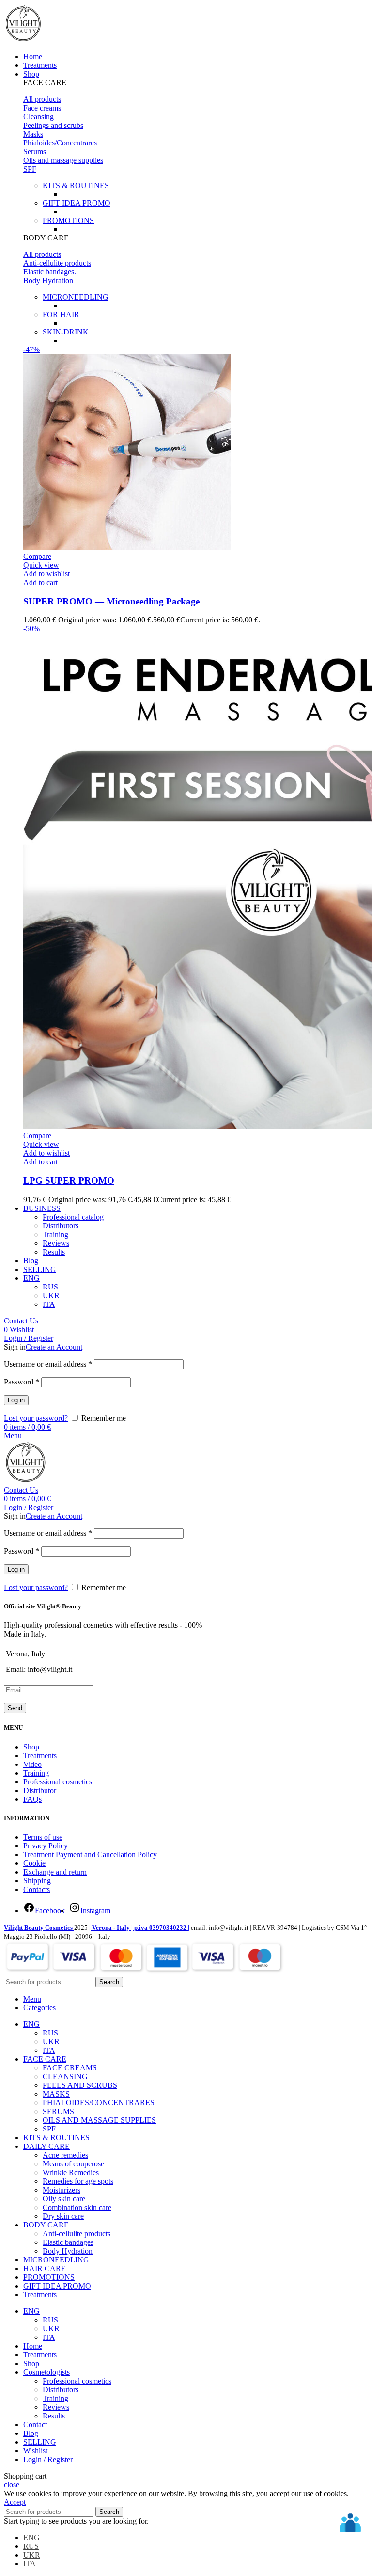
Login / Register (48, 2459)
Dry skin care (63, 2216)
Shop (31, 1747)
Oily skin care (64, 2199)
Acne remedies (65, 2155)
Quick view (41, 565)
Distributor (40, 1790)
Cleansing (39, 117)
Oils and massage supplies (63, 160)
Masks (33, 134)
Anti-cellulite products (57, 263)
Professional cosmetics (58, 1782)
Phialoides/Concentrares (60, 143)
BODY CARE (46, 238)
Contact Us (21, 1321)
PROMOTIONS (68, 220)
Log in (16, 1400)
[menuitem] (31, 1278)
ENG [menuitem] (31, 2537)
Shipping (37, 1881)
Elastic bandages (68, 2242)
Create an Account (54, 1347)
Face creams (42, 108)
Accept (15, 2502)
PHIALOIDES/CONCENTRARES (99, 2103)
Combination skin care (77, 2207)
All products (42, 99)
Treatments (40, 1756)
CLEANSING (65, 2076)
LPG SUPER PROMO (69, 1181)
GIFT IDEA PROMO (77, 203)
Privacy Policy (46, 1846)
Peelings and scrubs (53, 125)
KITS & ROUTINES (76, 185)
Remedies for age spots (78, 2181)
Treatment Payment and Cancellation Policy (90, 1854)
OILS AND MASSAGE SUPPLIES (99, 2120)
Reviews (56, 1243)
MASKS (56, 2094)
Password (22, 1382)
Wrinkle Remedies (71, 2172)
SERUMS (58, 2111)
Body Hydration (48, 280)
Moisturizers (62, 2190)
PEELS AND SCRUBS (80, 2085)
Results (54, 1252)
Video (32, 1764)
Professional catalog (73, 1217)
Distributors (61, 1226)
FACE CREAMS (70, 2068)
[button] (196, 83)
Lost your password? (36, 1418)
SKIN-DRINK (66, 332)
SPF (30, 169)
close (12, 2485)
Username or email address (48, 1364)
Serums (35, 151)
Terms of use (43, 1837)
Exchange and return (55, 1872)
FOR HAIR (61, 314)
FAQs (32, 1799)
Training (55, 1234)
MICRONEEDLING (76, 297)
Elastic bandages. (50, 272)
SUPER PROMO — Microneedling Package (111, 601)
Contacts (37, 1889)
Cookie (34, 1863)
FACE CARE (45, 83)
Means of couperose (73, 2164)
